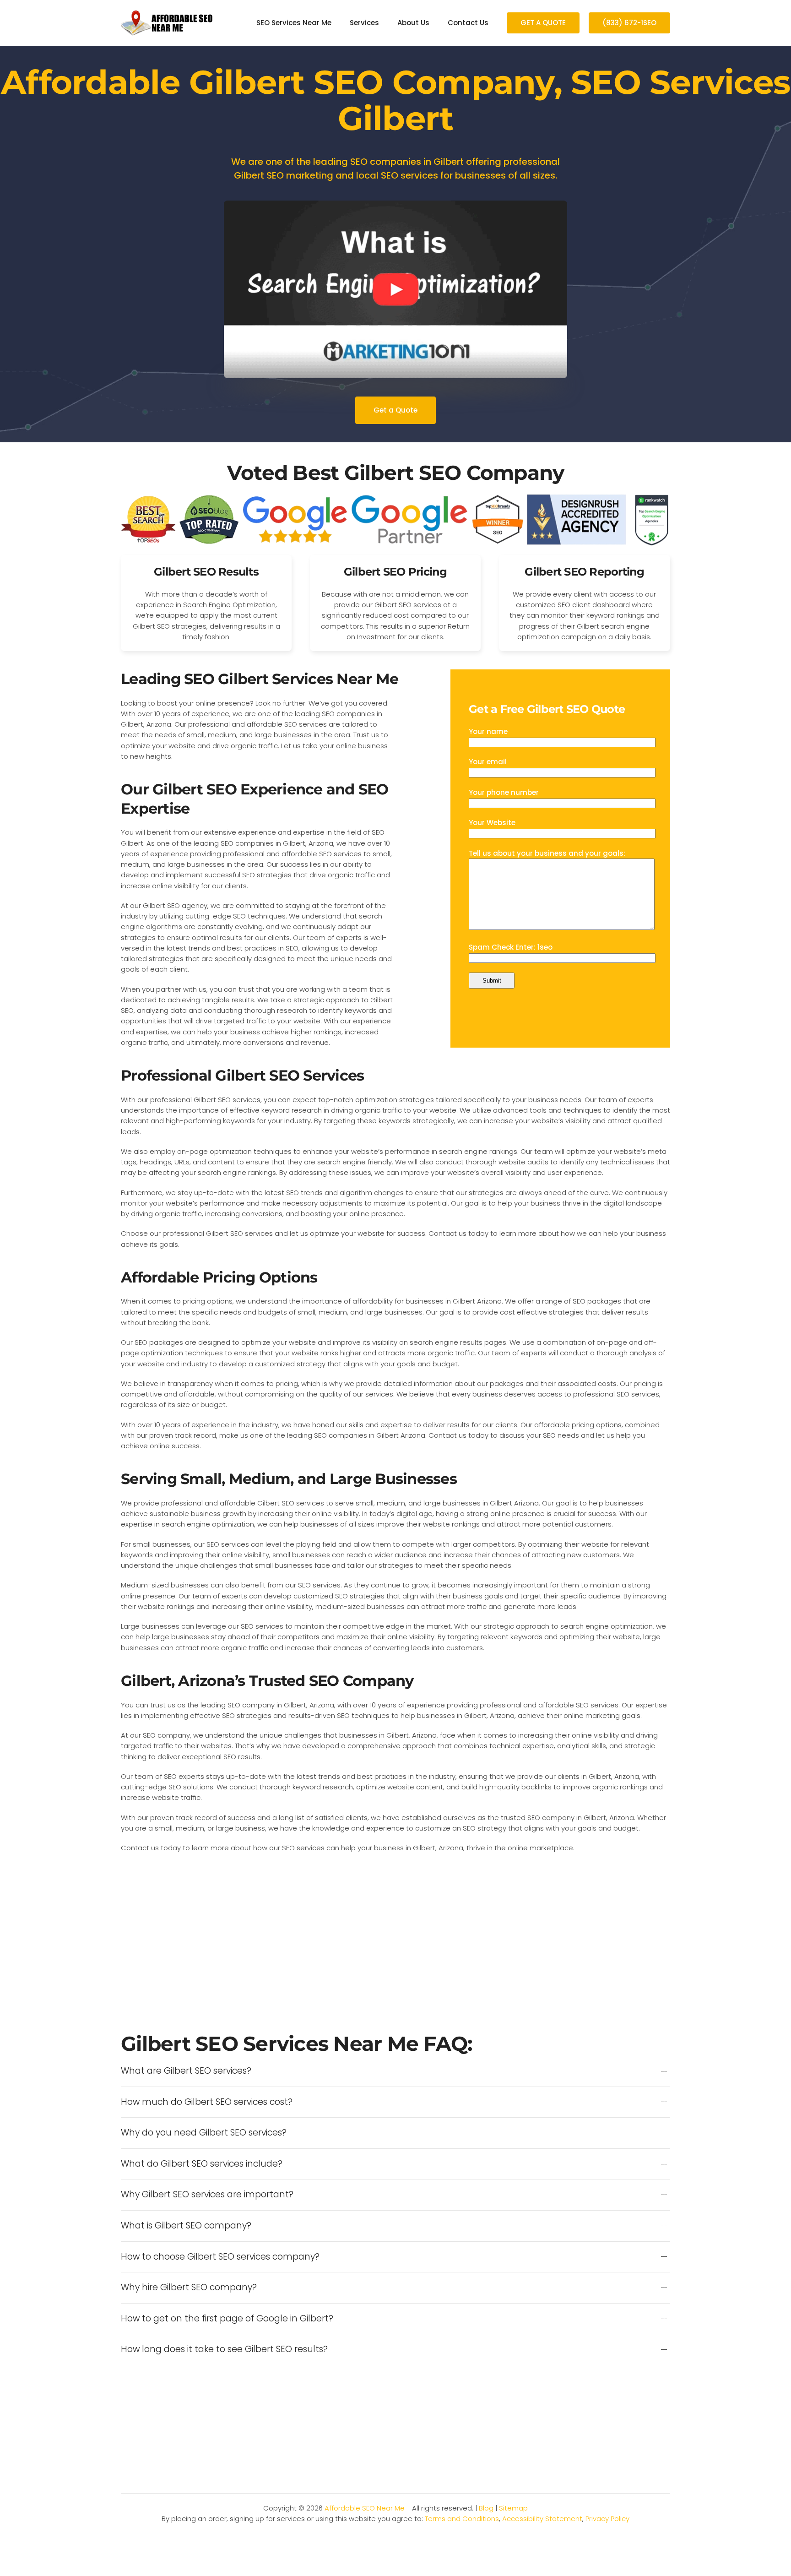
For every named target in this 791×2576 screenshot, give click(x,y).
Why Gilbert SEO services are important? (207, 2195)
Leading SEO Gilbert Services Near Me (260, 679)
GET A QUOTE (543, 23)
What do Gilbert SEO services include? (202, 2164)
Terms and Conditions (462, 2519)
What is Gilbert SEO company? (186, 2226)
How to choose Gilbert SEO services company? (220, 2257)
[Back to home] (167, 23)
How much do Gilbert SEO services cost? (207, 2102)
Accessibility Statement (542, 2519)
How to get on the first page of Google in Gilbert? (227, 2319)
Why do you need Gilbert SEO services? (204, 2133)
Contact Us (468, 23)
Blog (486, 2508)
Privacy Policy (607, 2519)
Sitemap (513, 2508)
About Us (413, 23)
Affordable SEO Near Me (365, 2508)
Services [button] (364, 23)
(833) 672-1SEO (629, 23)
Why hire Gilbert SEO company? (189, 2288)
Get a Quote (395, 410)
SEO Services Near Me (294, 23)
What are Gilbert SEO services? (186, 2071)
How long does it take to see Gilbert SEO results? (224, 2349)
